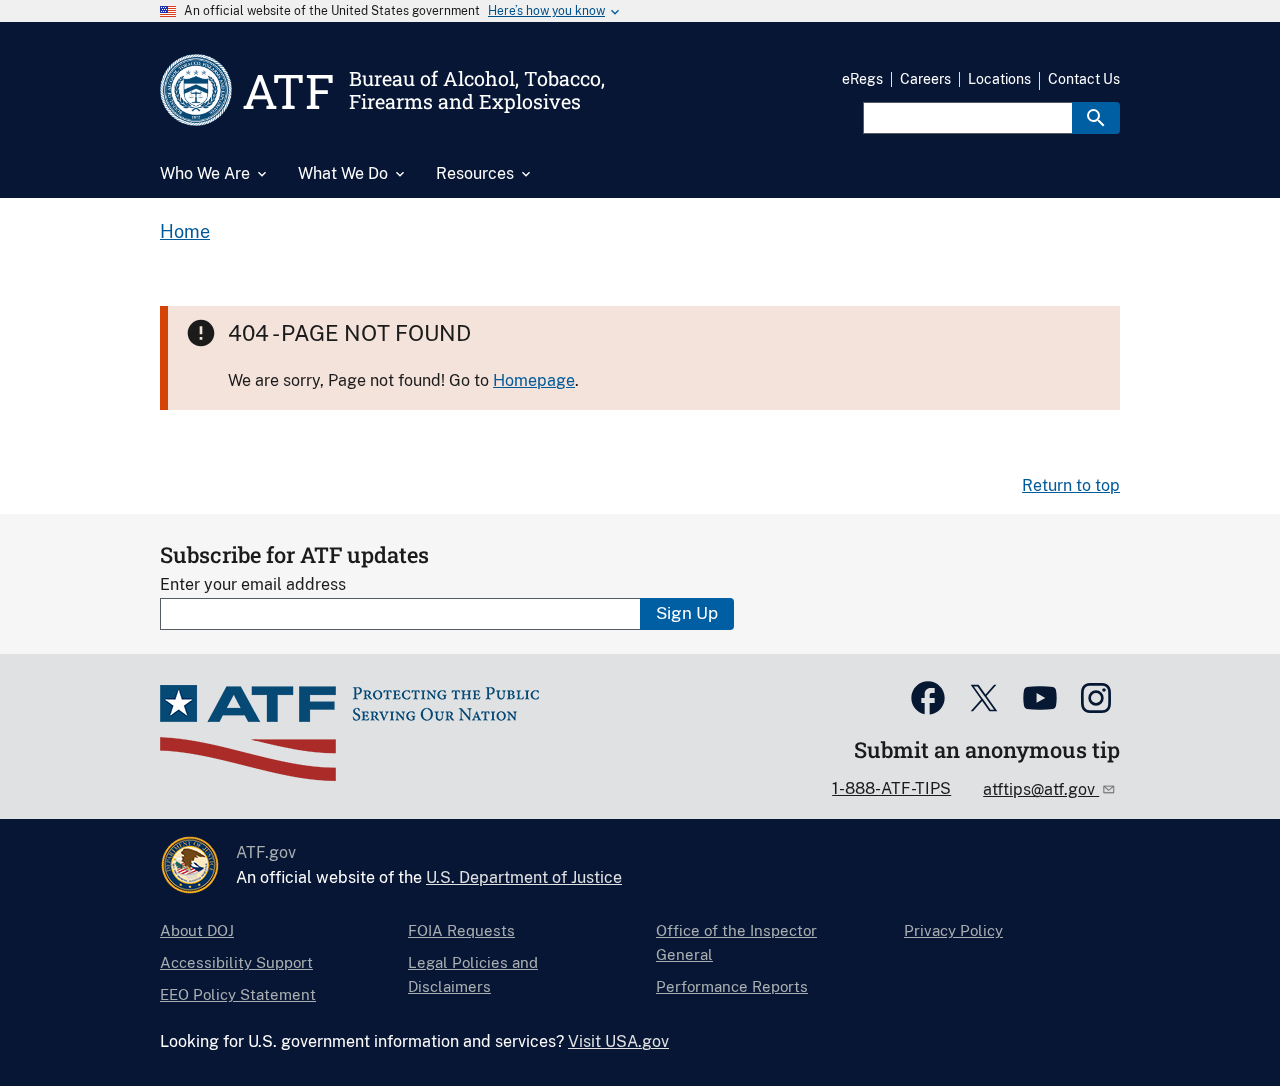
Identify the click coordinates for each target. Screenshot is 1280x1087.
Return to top (1071, 485)
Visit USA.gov (618, 1041)
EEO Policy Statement (238, 994)
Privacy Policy (953, 930)
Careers (925, 79)
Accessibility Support (236, 962)
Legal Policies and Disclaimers (473, 974)
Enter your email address (253, 584)
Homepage (534, 380)
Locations (999, 79)
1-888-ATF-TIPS (891, 788)
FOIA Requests (461, 930)
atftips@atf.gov (1041, 789)
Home (185, 231)
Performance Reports (732, 986)
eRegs (862, 79)
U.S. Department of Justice (524, 877)
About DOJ (197, 930)
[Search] (1096, 118)
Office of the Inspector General (736, 942)
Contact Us (1084, 79)
